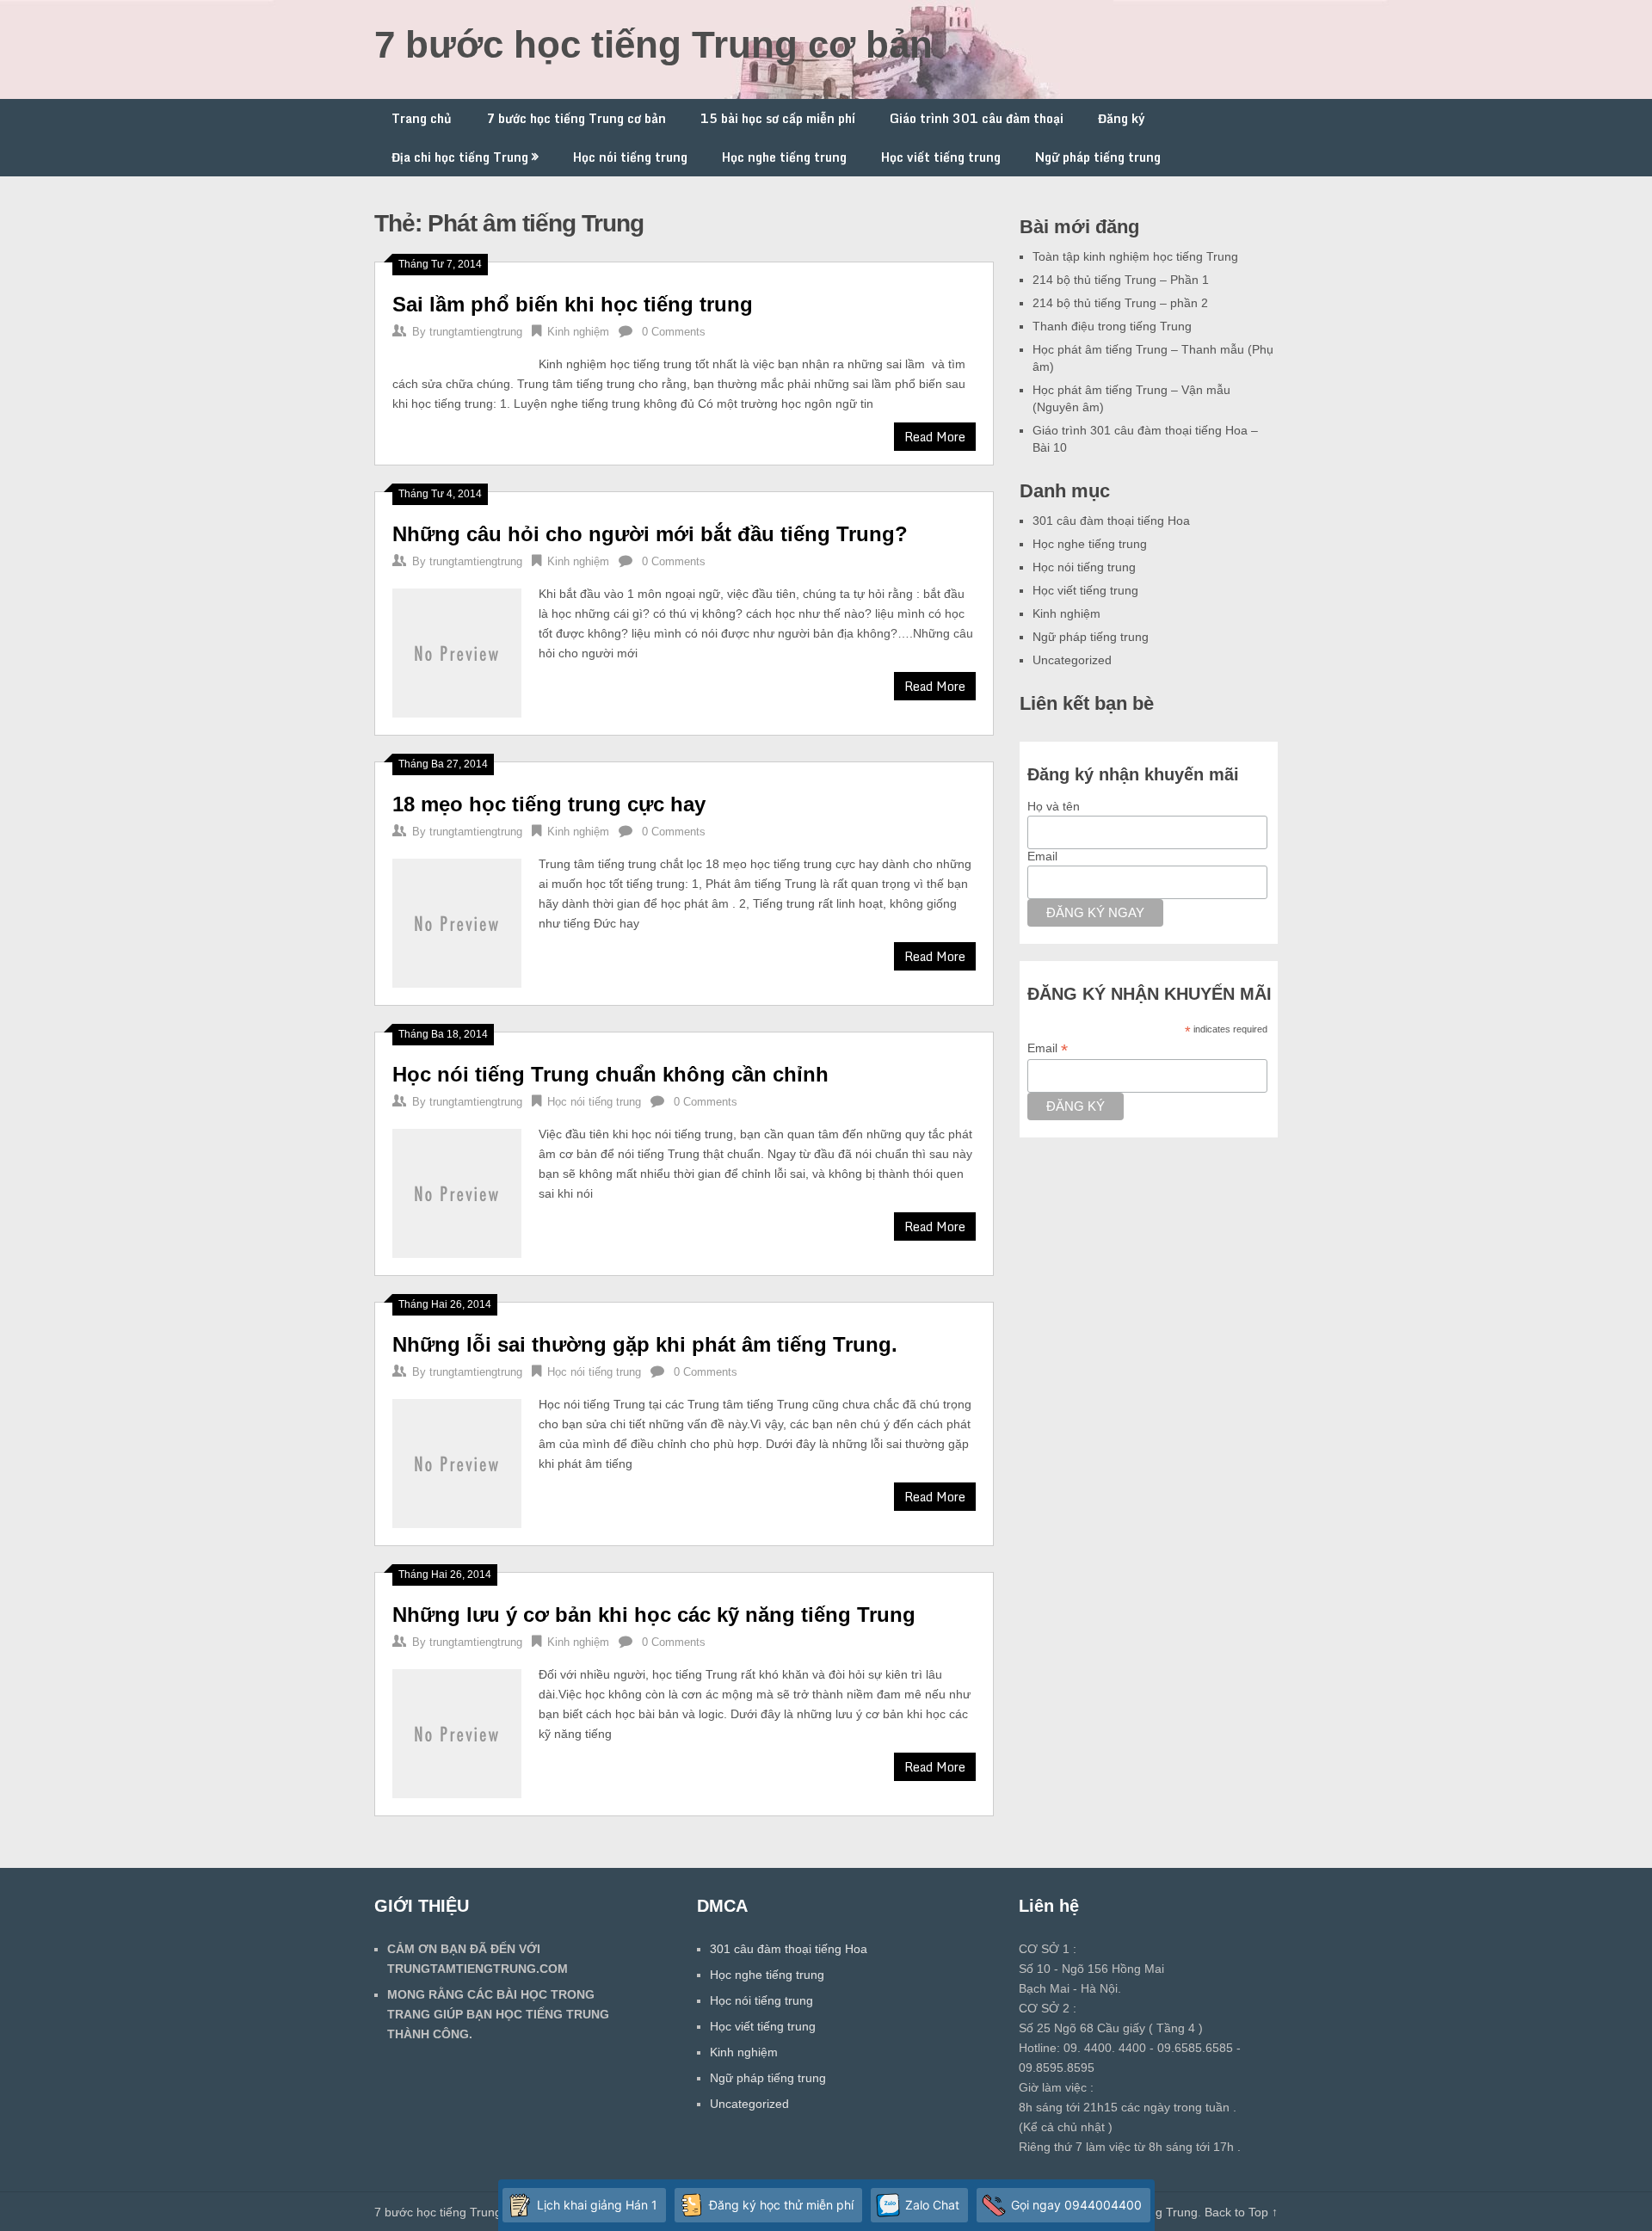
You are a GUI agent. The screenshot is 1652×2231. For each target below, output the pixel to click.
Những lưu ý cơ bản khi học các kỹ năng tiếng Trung (654, 1615)
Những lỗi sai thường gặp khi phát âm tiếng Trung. (645, 1344)
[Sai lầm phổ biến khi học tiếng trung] (457, 357)
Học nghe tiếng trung (784, 157)
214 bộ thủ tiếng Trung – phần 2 (1120, 303)
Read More (935, 437)
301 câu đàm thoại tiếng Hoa (1111, 521)
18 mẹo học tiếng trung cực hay (549, 804)
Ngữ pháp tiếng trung (1098, 157)
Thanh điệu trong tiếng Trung (1112, 326)
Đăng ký (1122, 118)
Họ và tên (1054, 806)
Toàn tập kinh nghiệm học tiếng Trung (1135, 256)
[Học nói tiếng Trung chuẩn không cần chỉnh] (457, 1191)
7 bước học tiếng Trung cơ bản (653, 44)
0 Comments (674, 332)
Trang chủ (422, 118)
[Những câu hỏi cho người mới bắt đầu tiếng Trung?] (457, 651)
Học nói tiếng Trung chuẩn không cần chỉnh (610, 1074)
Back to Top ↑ (1241, 2212)
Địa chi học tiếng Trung (460, 157)
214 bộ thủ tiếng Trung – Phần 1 (1121, 280)
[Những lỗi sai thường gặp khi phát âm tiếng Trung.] (457, 1461)
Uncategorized (1072, 660)
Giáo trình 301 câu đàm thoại (977, 118)
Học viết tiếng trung (941, 157)
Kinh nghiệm (578, 332)
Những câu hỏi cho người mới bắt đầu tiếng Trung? (650, 534)
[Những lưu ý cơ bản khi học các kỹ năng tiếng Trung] (457, 1732)
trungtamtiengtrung (476, 332)
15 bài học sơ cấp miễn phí (778, 118)
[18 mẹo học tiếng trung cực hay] (457, 921)
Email (1042, 856)
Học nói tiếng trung (630, 157)
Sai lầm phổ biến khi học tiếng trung (573, 304)
